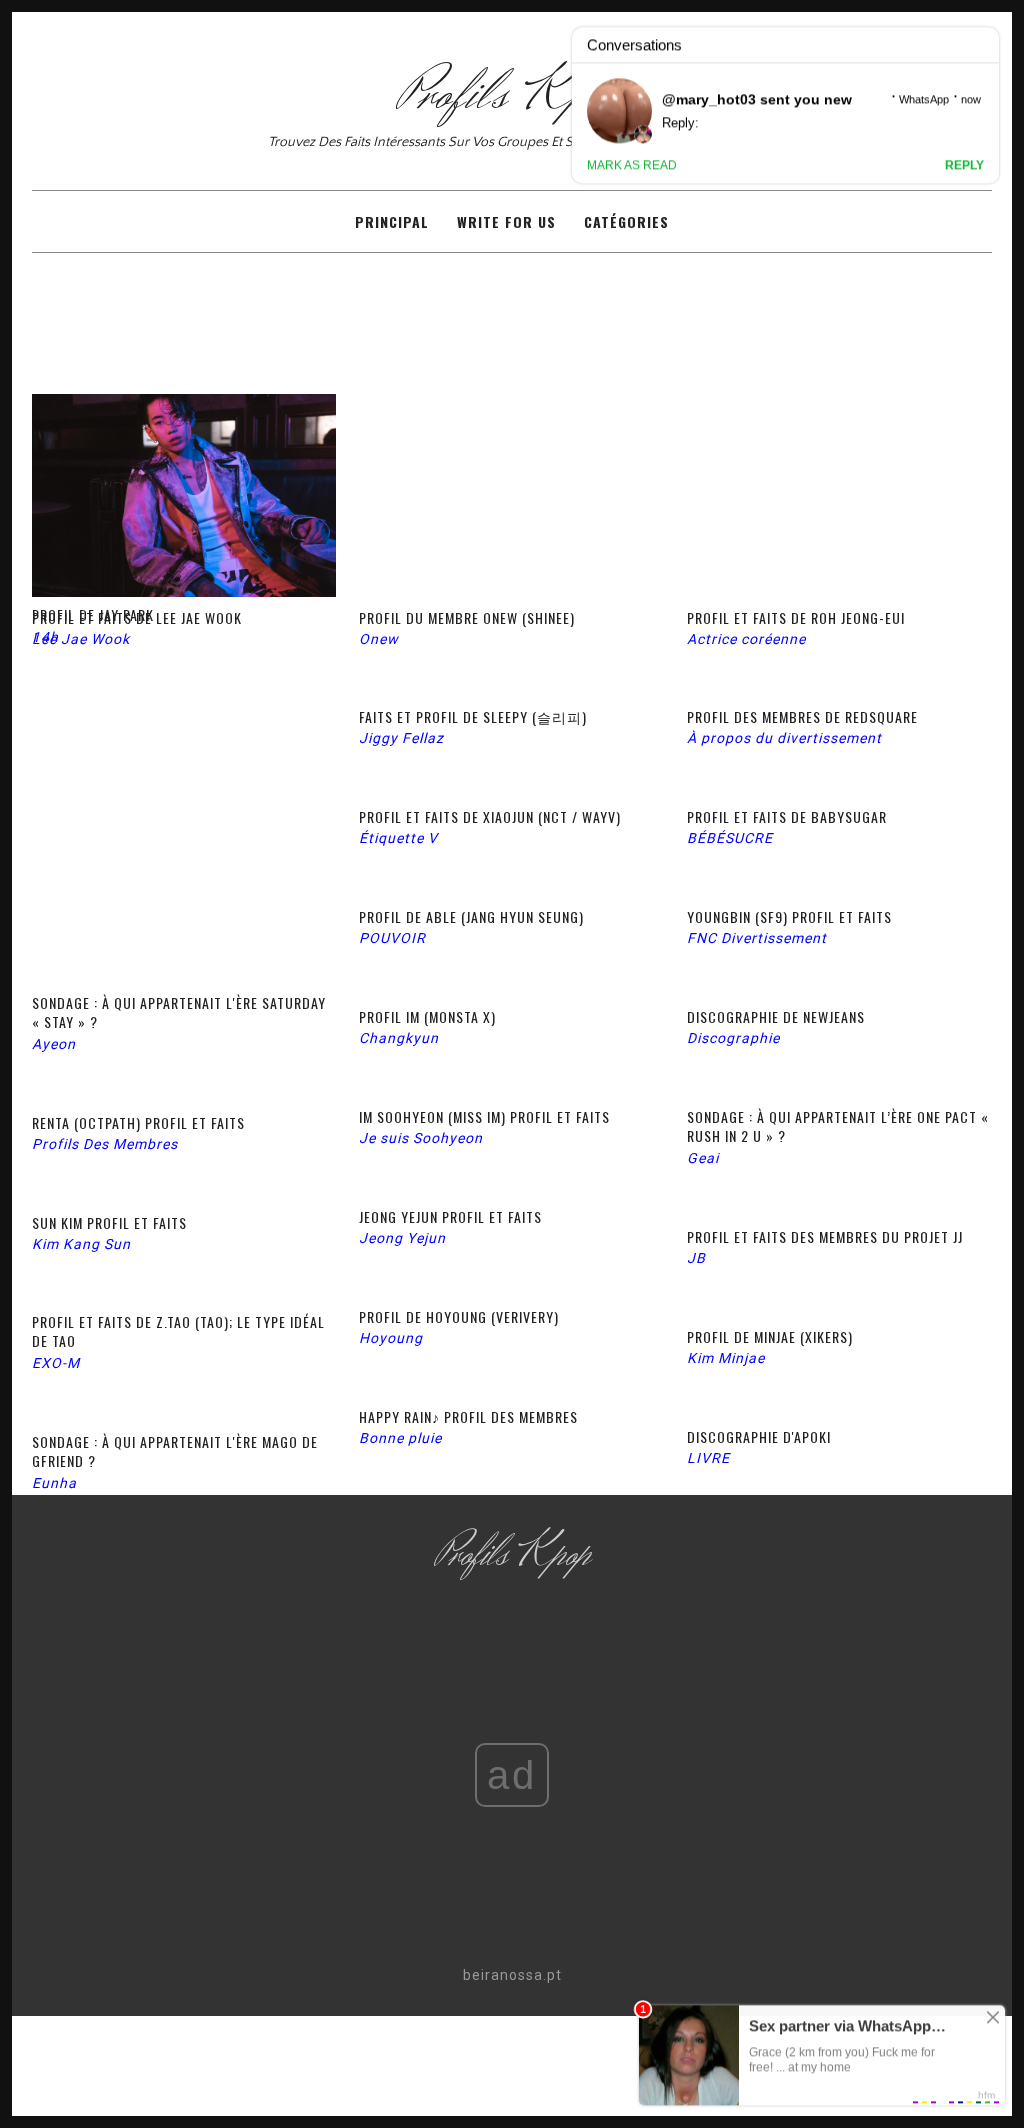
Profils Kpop (512, 95)
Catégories (626, 221)
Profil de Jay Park (93, 614)
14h (45, 637)
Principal (392, 221)
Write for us (506, 221)
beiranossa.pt (512, 1975)
